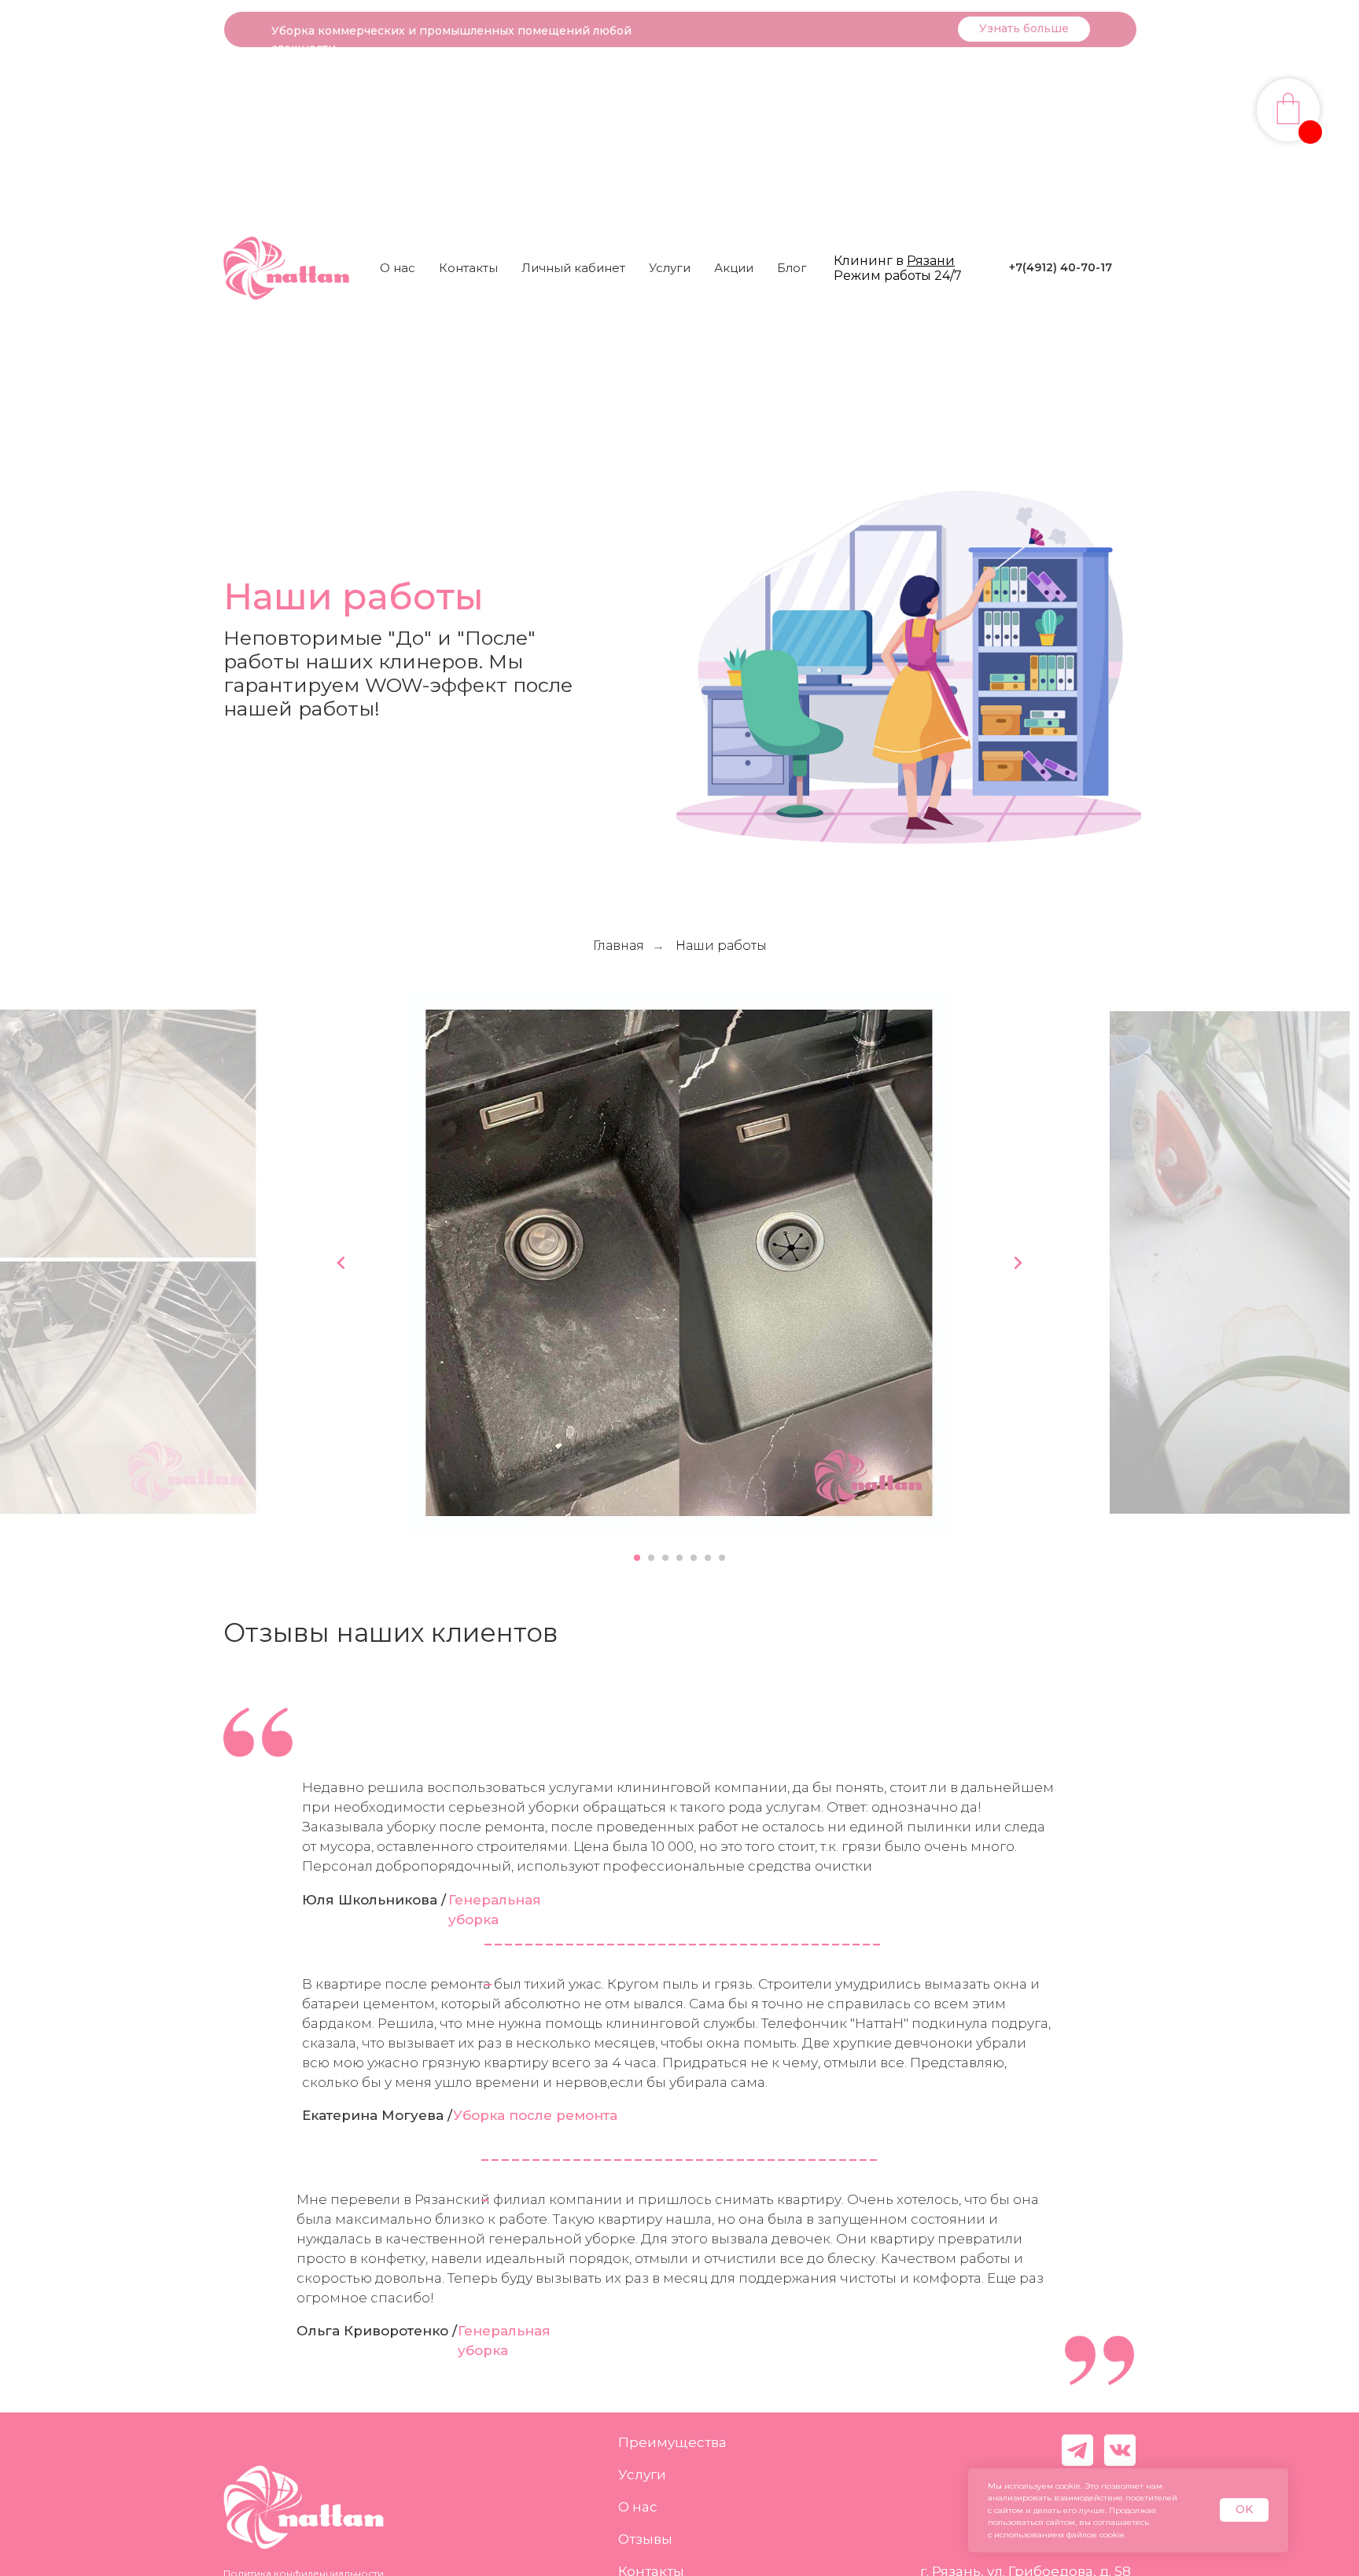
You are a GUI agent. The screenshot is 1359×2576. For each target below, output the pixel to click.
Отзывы (645, 2539)
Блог (792, 268)
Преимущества (672, 2442)
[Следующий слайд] (1018, 1263)
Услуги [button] (670, 268)
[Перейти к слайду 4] (679, 1558)
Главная (619, 946)
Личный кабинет (573, 268)
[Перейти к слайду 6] (708, 1558)
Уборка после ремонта (535, 2115)
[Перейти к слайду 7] (722, 1558)
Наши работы (721, 946)
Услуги (642, 2475)
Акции (734, 268)
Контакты (468, 268)
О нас (398, 268)
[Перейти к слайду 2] (651, 1558)
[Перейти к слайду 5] (694, 1558)
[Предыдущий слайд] (341, 1263)
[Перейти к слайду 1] (637, 1558)
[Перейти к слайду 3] (665, 1558)
